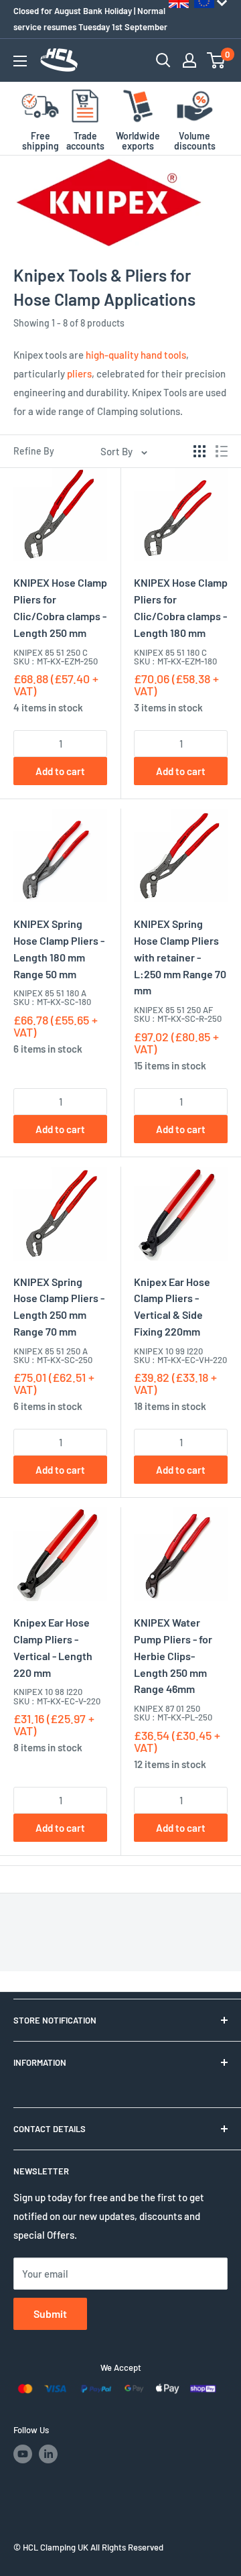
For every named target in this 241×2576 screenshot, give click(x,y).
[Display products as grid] (199, 451)
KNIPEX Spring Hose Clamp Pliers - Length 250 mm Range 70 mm (59, 1306)
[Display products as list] (222, 451)
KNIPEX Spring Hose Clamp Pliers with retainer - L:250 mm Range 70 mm (180, 957)
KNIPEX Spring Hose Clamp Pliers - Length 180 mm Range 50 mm (59, 948)
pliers (79, 373)
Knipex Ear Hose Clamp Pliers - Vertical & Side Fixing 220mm (172, 1306)
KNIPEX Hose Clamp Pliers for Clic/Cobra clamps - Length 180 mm (181, 607)
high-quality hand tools (136, 355)
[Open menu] (20, 61)
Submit (50, 2314)
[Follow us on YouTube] (23, 2454)
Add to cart (60, 771)
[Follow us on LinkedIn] (48, 2454)
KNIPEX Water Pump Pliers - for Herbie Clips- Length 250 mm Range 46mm (173, 1655)
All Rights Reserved (127, 2547)
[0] (217, 60)
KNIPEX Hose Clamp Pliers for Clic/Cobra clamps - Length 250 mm (60, 607)
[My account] (189, 60)
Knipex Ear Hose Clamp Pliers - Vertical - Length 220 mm (53, 1647)
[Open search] (163, 60)
